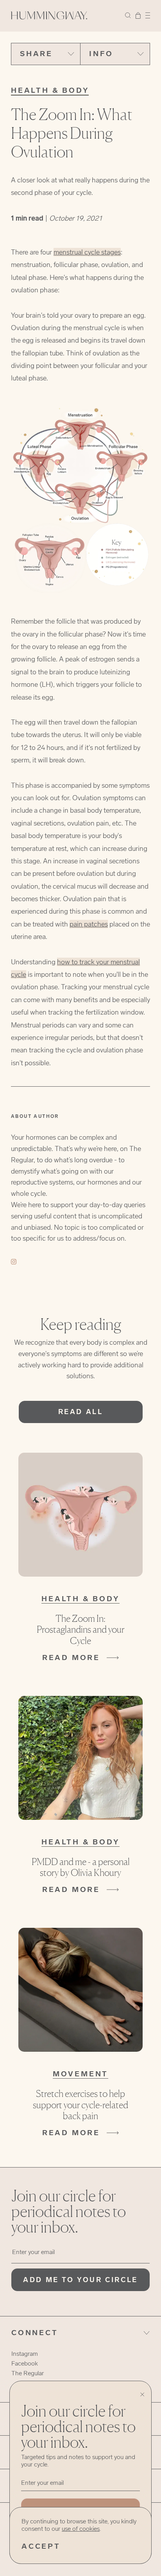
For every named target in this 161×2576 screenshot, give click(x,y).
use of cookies (81, 2529)
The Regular (28, 2373)
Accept (41, 2546)
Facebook (25, 2363)
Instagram (25, 2354)
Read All (81, 1412)
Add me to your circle (80, 2280)
